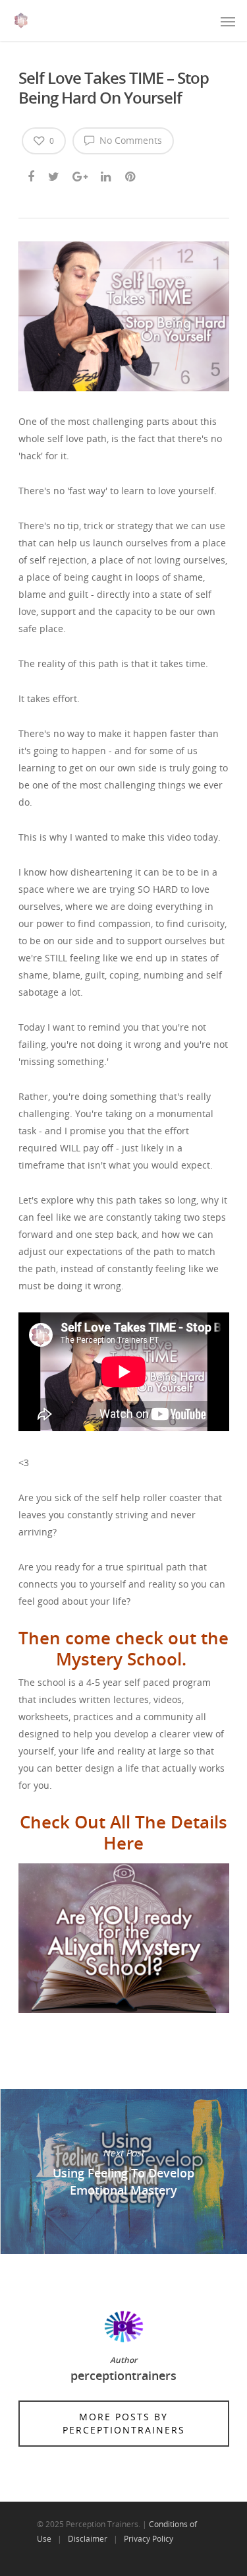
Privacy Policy (149, 2539)
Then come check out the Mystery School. (123, 1648)
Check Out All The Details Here (123, 1832)
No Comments (129, 140)
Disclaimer (88, 2539)
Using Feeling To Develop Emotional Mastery (123, 2172)
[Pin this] (131, 174)
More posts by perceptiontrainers (124, 2423)
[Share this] (32, 174)
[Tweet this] (54, 174)
